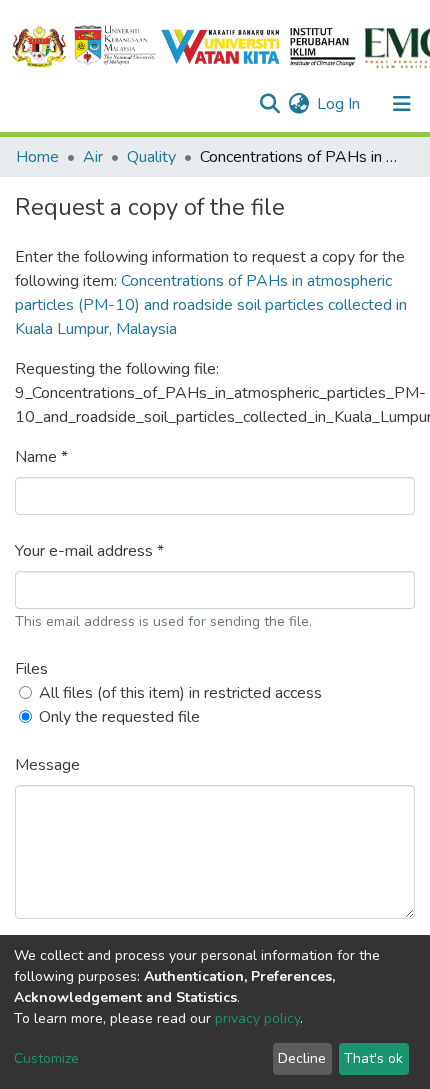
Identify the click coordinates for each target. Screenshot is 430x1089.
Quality (151, 157)
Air (93, 157)
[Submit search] (269, 104)
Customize (46, 1058)
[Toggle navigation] (402, 104)
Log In (339, 104)
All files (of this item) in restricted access (180, 693)
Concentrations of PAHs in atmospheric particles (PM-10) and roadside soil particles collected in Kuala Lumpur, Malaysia (211, 305)
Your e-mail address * (89, 551)
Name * (41, 457)
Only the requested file (119, 717)
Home (37, 157)
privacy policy (257, 1018)
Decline (302, 1058)
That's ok (373, 1058)
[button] (298, 104)
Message (47, 765)
